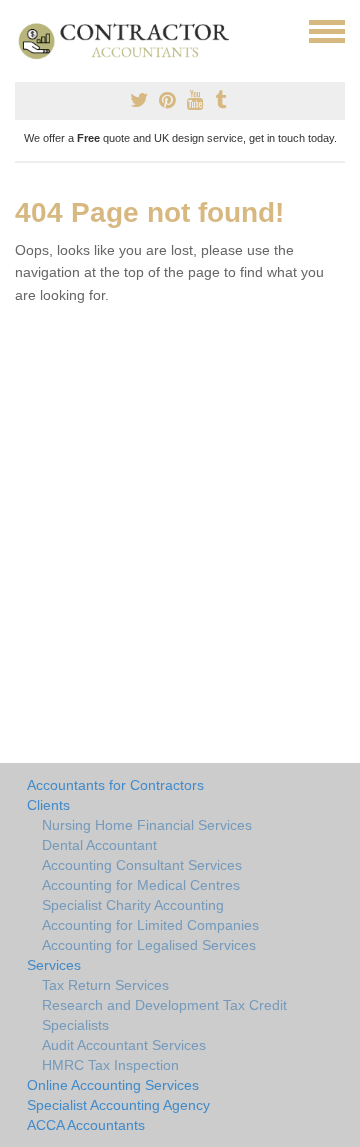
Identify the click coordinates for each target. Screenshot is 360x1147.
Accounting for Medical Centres (141, 885)
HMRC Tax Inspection (110, 1065)
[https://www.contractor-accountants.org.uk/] (132, 40)
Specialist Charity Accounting (133, 905)
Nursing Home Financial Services (147, 825)
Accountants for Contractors (115, 785)
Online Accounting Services (113, 1085)
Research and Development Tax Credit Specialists (164, 1015)
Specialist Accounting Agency (118, 1105)
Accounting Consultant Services (142, 865)
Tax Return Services (105, 985)
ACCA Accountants (86, 1125)
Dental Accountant (99, 845)
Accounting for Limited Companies (150, 925)
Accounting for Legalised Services (149, 945)
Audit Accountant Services (124, 1045)
